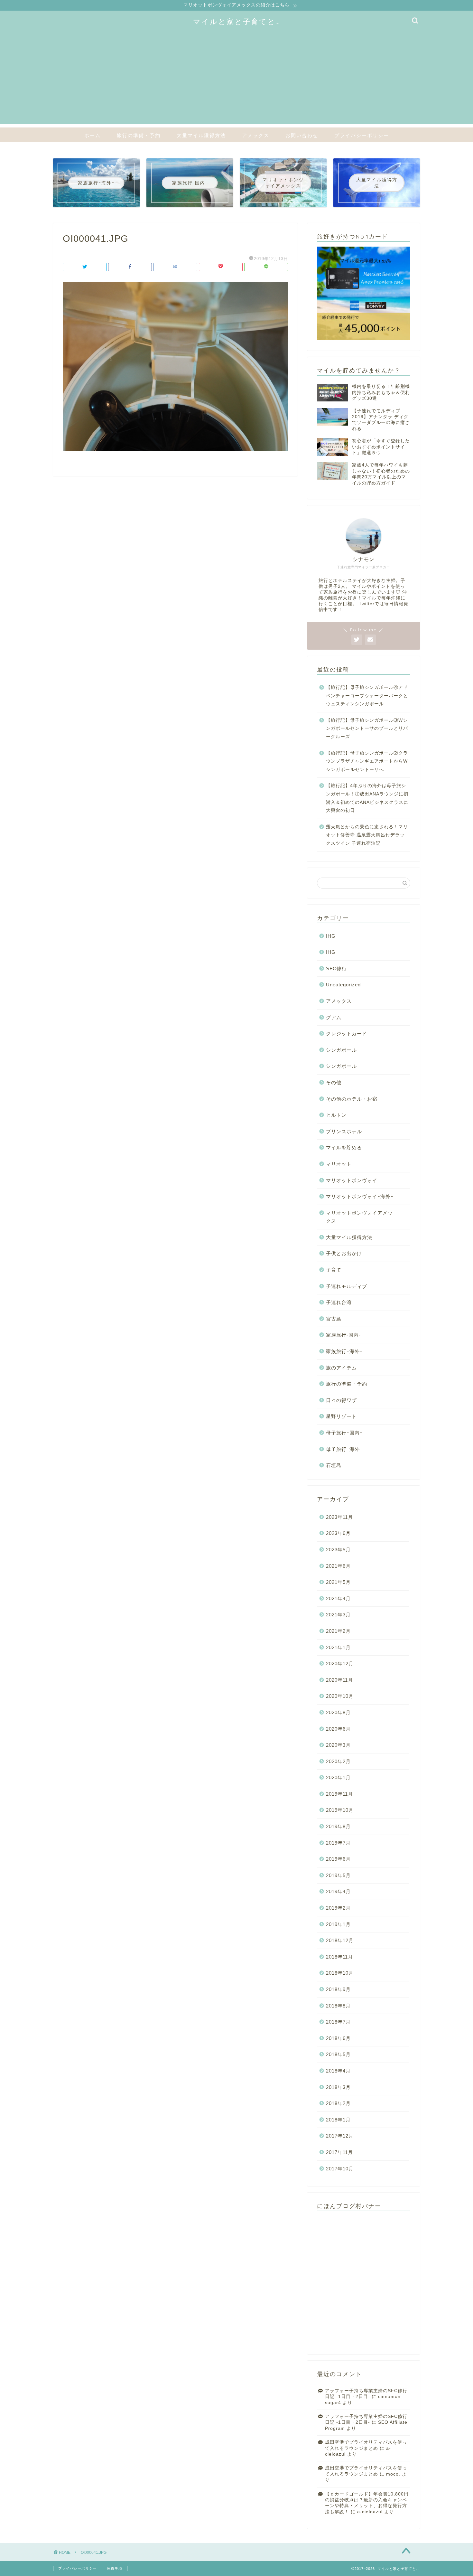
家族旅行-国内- (343, 1335)
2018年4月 (338, 2071)
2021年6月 (338, 1566)
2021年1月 (338, 1647)
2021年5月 (338, 1582)
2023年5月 (338, 1550)
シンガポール (341, 1050)
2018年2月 (338, 2103)
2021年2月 (338, 1631)
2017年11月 (339, 2152)
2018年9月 (338, 1989)
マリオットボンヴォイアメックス (359, 1217)
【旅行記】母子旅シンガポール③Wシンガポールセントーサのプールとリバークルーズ (367, 729)
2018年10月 (340, 1973)
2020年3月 (338, 1745)
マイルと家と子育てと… (237, 21)
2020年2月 (338, 1761)
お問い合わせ (302, 135)
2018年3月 (338, 2087)
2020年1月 (338, 1777)
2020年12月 (340, 1664)
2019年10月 (340, 1810)
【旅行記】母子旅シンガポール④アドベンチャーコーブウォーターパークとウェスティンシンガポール (367, 696)
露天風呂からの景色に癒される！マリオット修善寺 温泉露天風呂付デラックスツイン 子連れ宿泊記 (367, 835)
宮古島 (334, 1319)
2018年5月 (338, 2054)
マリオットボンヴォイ (352, 1180)
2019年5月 (338, 1875)
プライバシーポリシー (362, 135)
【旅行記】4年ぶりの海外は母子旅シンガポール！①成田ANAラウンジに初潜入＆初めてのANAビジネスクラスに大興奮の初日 (367, 798)
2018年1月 (338, 2120)
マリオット (339, 1164)
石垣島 (334, 1465)
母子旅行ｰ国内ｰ (344, 1433)
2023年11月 (339, 1517)
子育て (334, 1270)
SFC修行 (336, 968)
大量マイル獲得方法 (201, 135)
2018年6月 (338, 2038)
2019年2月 (338, 1908)
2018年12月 (340, 1940)
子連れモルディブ (347, 1286)
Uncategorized (343, 985)
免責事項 (115, 2568)
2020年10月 (340, 1696)
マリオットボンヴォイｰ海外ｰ (360, 1196)
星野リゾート (341, 1416)
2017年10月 (340, 2169)
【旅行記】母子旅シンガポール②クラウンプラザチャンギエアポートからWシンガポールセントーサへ (367, 761)
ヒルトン (336, 1115)
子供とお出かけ (344, 1253)
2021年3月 (338, 1615)
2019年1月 (338, 1924)
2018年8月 (338, 2006)
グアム (334, 1017)
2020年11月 (339, 1680)
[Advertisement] (236, 79)
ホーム (93, 135)
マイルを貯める (344, 1147)
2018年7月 (338, 2022)
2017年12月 (340, 2136)
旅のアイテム (341, 1368)
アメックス (256, 135)
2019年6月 (338, 1859)
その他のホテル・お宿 (352, 1099)
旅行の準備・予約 (139, 135)
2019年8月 (338, 1826)
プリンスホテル (344, 1131)
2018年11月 (339, 1957)
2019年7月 (338, 1843)
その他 (334, 1082)
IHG (331, 936)
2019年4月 (338, 1891)
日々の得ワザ (341, 1400)
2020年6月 (338, 1729)
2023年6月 (338, 1533)
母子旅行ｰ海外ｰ (344, 1449)
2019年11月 (339, 1794)
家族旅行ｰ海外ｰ (344, 1351)
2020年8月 (338, 1712)
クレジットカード (347, 1034)
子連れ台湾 (339, 1302)
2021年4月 (338, 1598)
